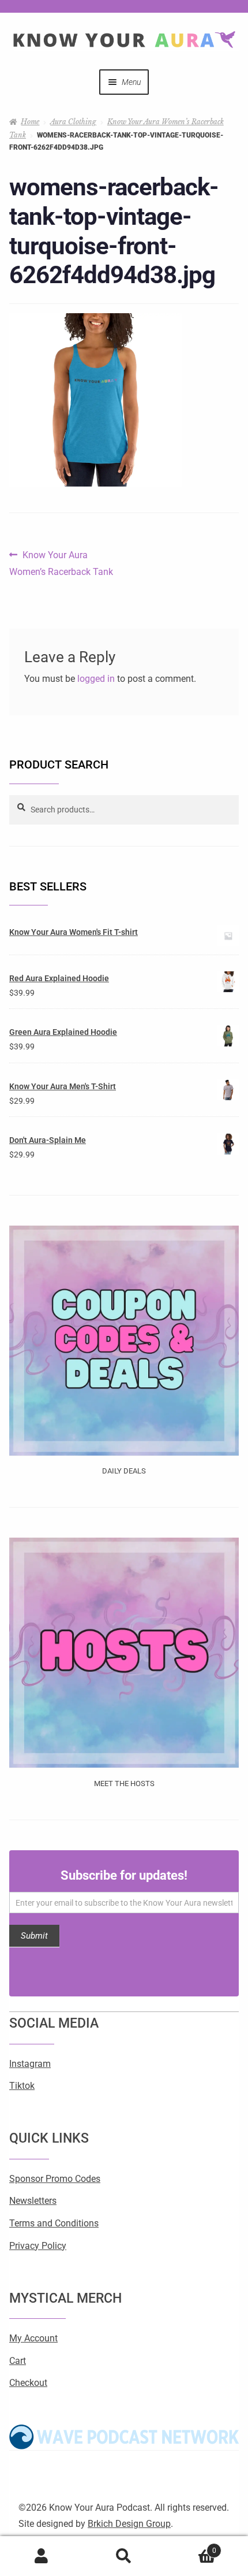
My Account (33, 2338)
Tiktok (22, 2086)
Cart (18, 2361)
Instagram (30, 2064)
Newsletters (33, 2201)
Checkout (28, 2383)
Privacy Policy (38, 2246)
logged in (96, 679)
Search (124, 2556)
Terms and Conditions (54, 2223)
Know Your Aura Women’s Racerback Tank (61, 562)
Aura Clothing (73, 122)
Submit (34, 1936)
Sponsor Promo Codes (55, 2179)
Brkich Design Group (129, 2524)
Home (30, 122)
